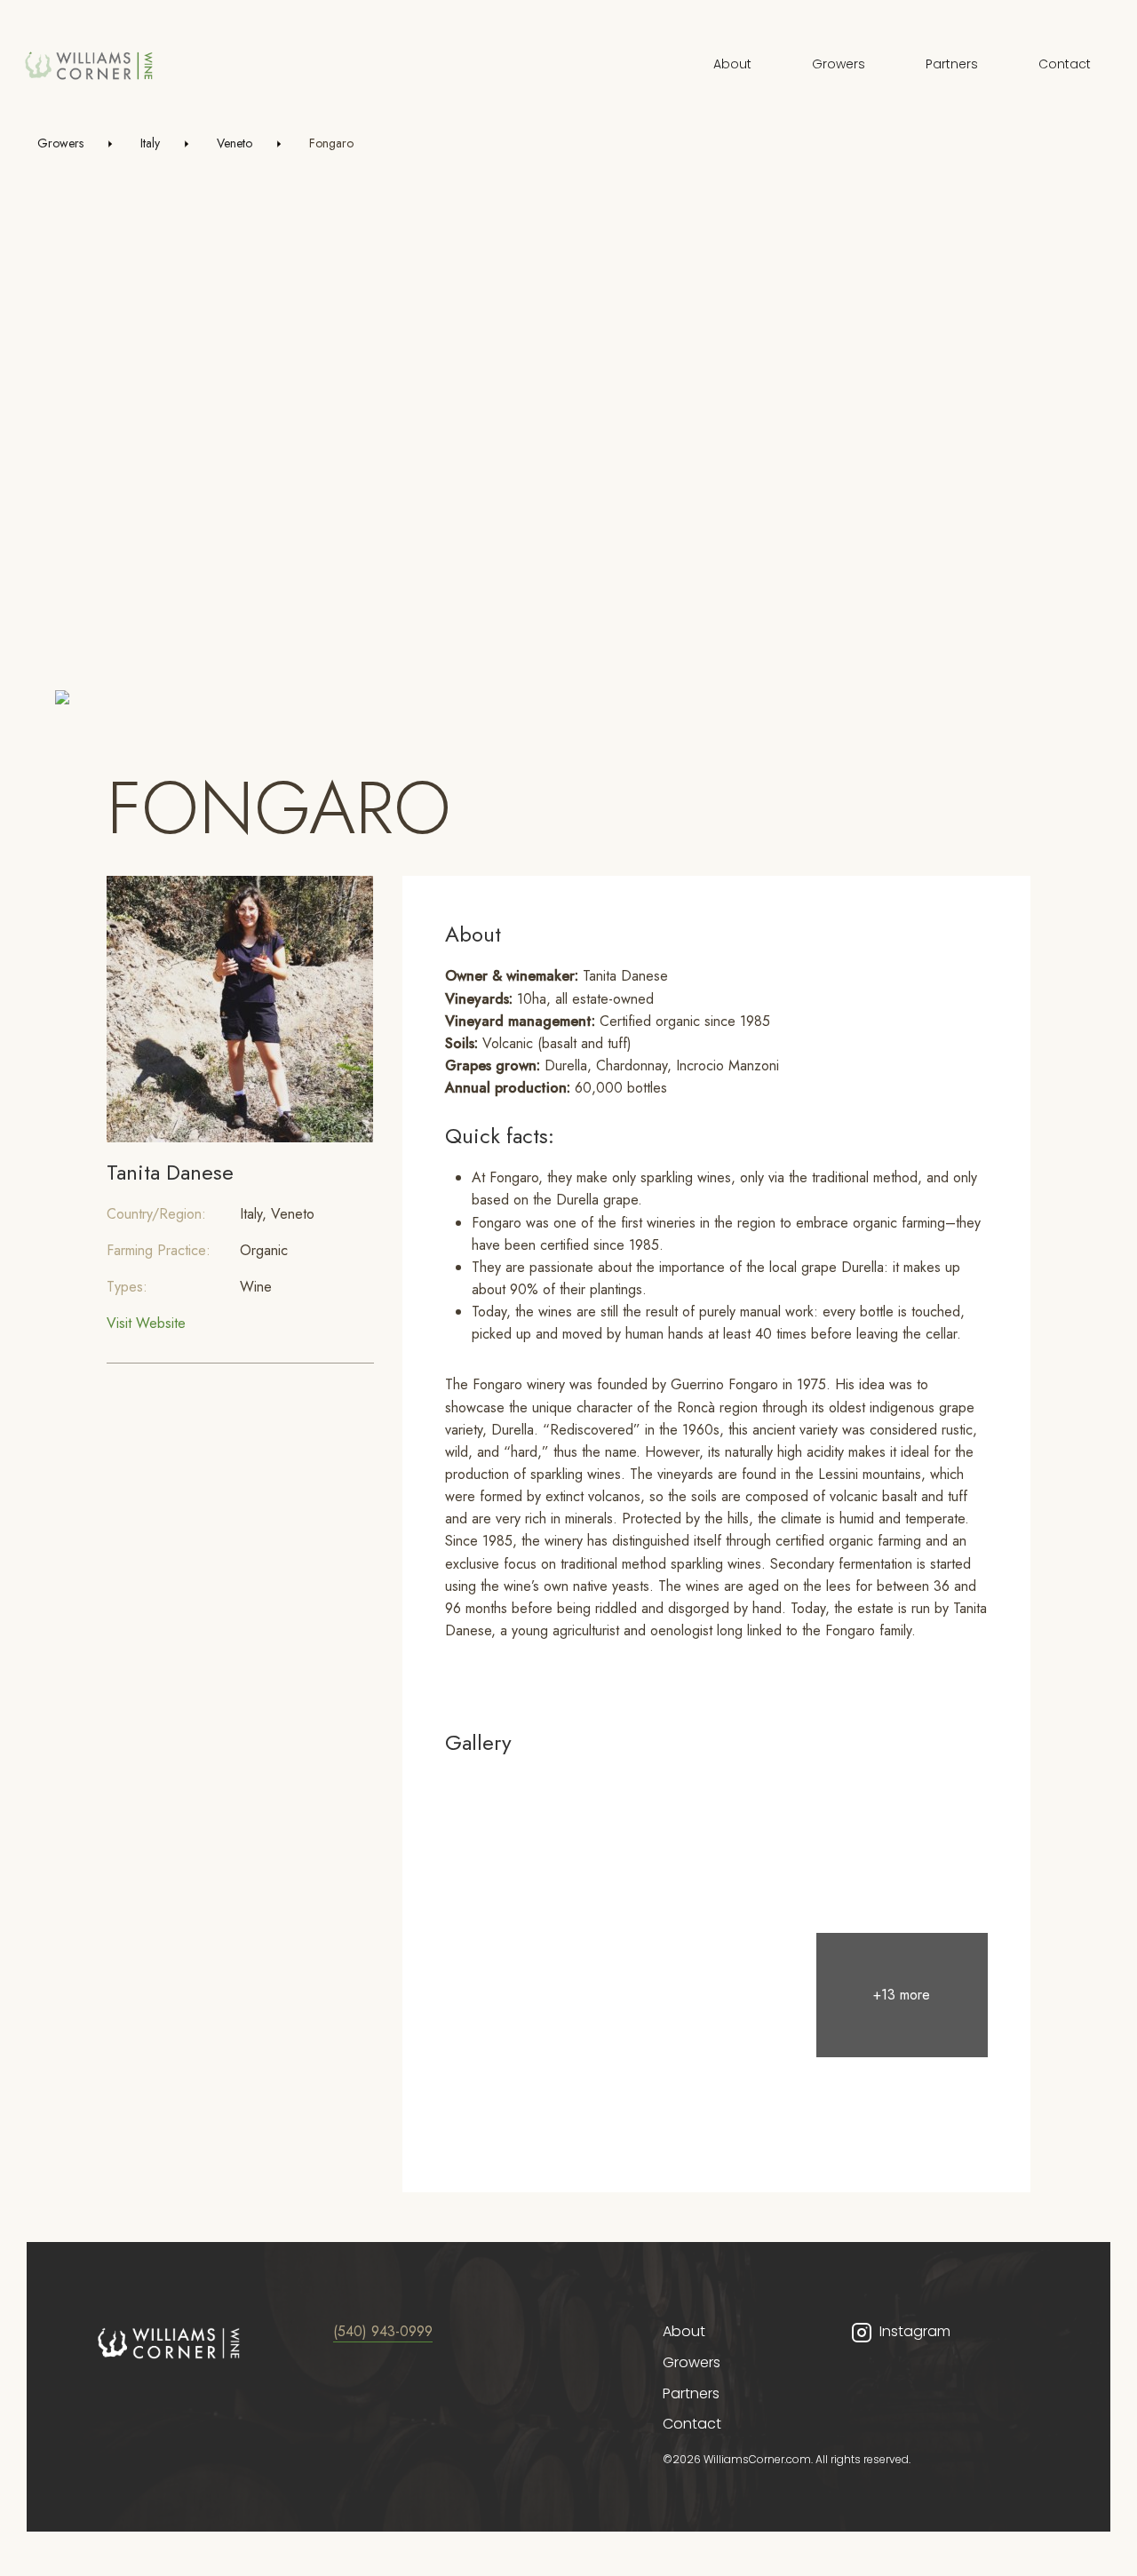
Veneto (235, 143)
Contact (1065, 64)
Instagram (915, 2331)
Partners (952, 64)
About (732, 64)
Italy (150, 143)
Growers (839, 64)
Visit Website (146, 1323)
